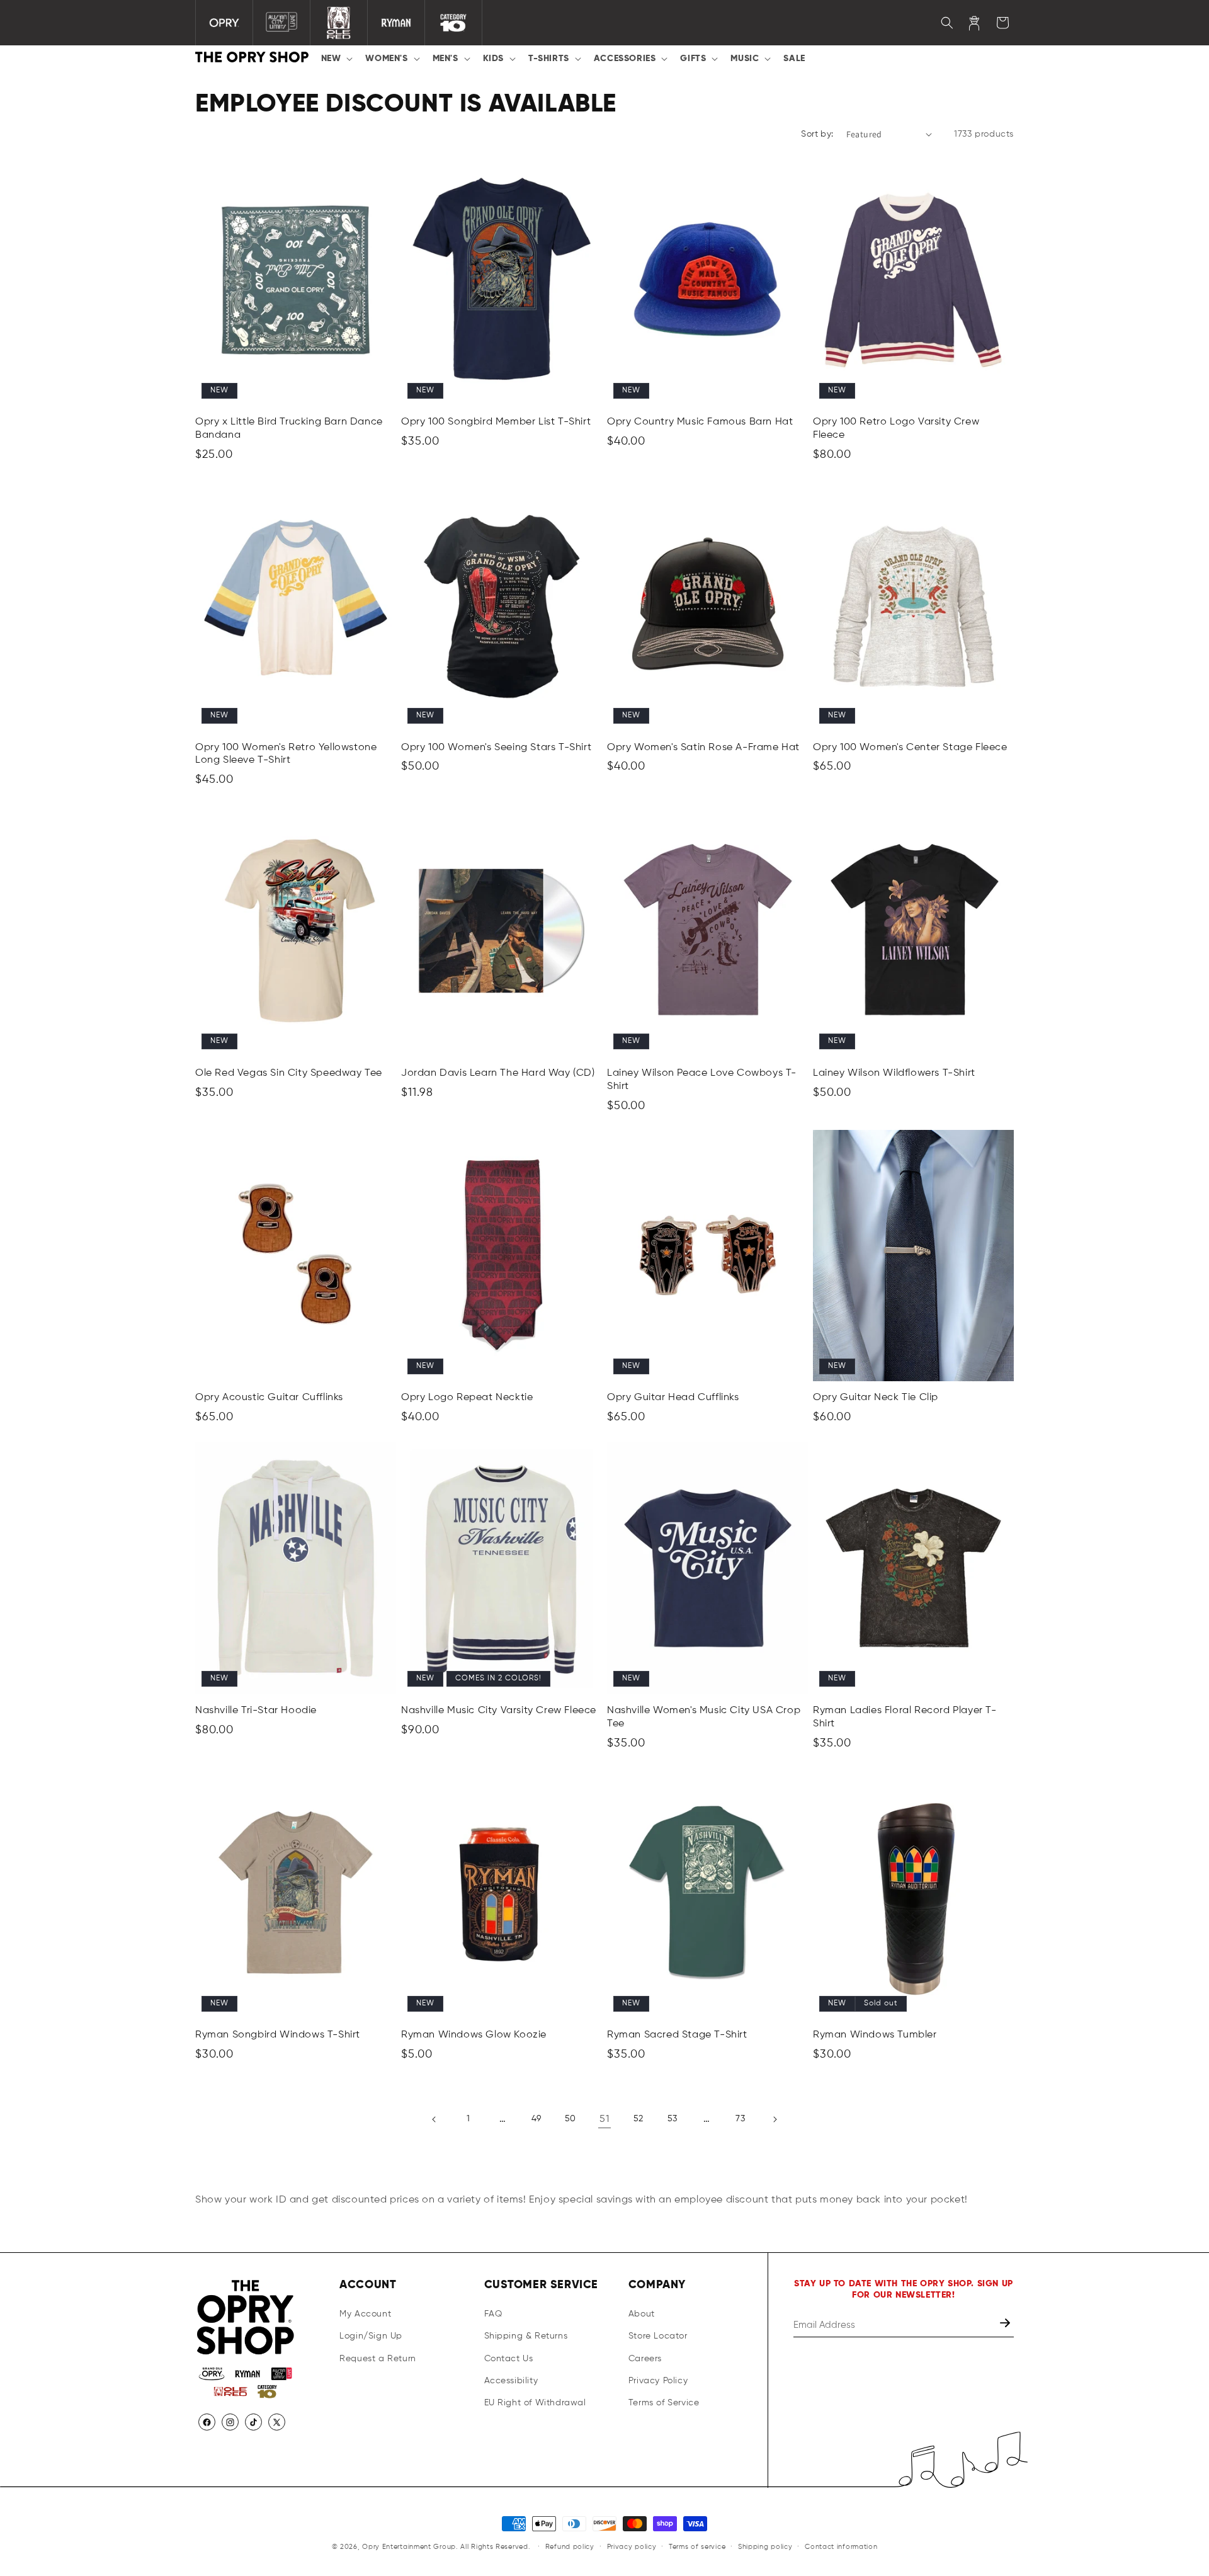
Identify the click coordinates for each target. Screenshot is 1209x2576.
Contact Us (509, 2359)
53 (673, 2119)
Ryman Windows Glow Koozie (474, 2036)
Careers (645, 2359)
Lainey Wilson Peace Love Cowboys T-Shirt (702, 1079)
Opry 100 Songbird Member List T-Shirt (496, 423)
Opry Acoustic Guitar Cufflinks (269, 1398)
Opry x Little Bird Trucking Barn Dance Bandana (289, 429)
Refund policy (570, 2546)
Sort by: (817, 134)
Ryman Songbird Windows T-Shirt (278, 2036)
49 (536, 2119)
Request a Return (378, 2359)
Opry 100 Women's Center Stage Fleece (910, 748)
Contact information (841, 2546)
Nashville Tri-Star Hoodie (256, 1710)
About (642, 2315)
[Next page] (775, 2119)
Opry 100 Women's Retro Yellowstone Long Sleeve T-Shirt (286, 754)
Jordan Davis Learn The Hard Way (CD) (498, 1073)
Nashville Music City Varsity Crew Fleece (499, 1710)
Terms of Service (664, 2403)
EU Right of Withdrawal (535, 2403)
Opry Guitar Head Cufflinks (673, 1398)
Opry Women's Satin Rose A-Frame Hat (703, 748)
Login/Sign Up (371, 2337)
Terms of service (697, 2546)
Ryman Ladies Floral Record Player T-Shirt (905, 1717)
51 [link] (604, 2119)
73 (740, 2119)
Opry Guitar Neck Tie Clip (876, 1398)
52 (638, 2119)
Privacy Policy (658, 2381)
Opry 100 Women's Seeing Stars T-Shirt (496, 748)
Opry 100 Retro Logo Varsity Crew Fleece (896, 429)
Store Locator (658, 2337)
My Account (365, 2315)
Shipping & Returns (526, 2337)
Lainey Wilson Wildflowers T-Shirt (894, 1073)
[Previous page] (434, 2119)
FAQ (493, 2315)
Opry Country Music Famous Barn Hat (700, 423)
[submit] (1006, 2326)
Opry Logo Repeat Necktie (467, 1398)
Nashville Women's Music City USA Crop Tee (704, 1717)
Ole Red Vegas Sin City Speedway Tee (289, 1073)
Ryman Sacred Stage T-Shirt (677, 2036)
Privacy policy (632, 2546)
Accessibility (511, 2381)
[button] (336, 59)
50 (570, 2119)
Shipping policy (765, 2546)
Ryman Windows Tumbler (875, 2036)
